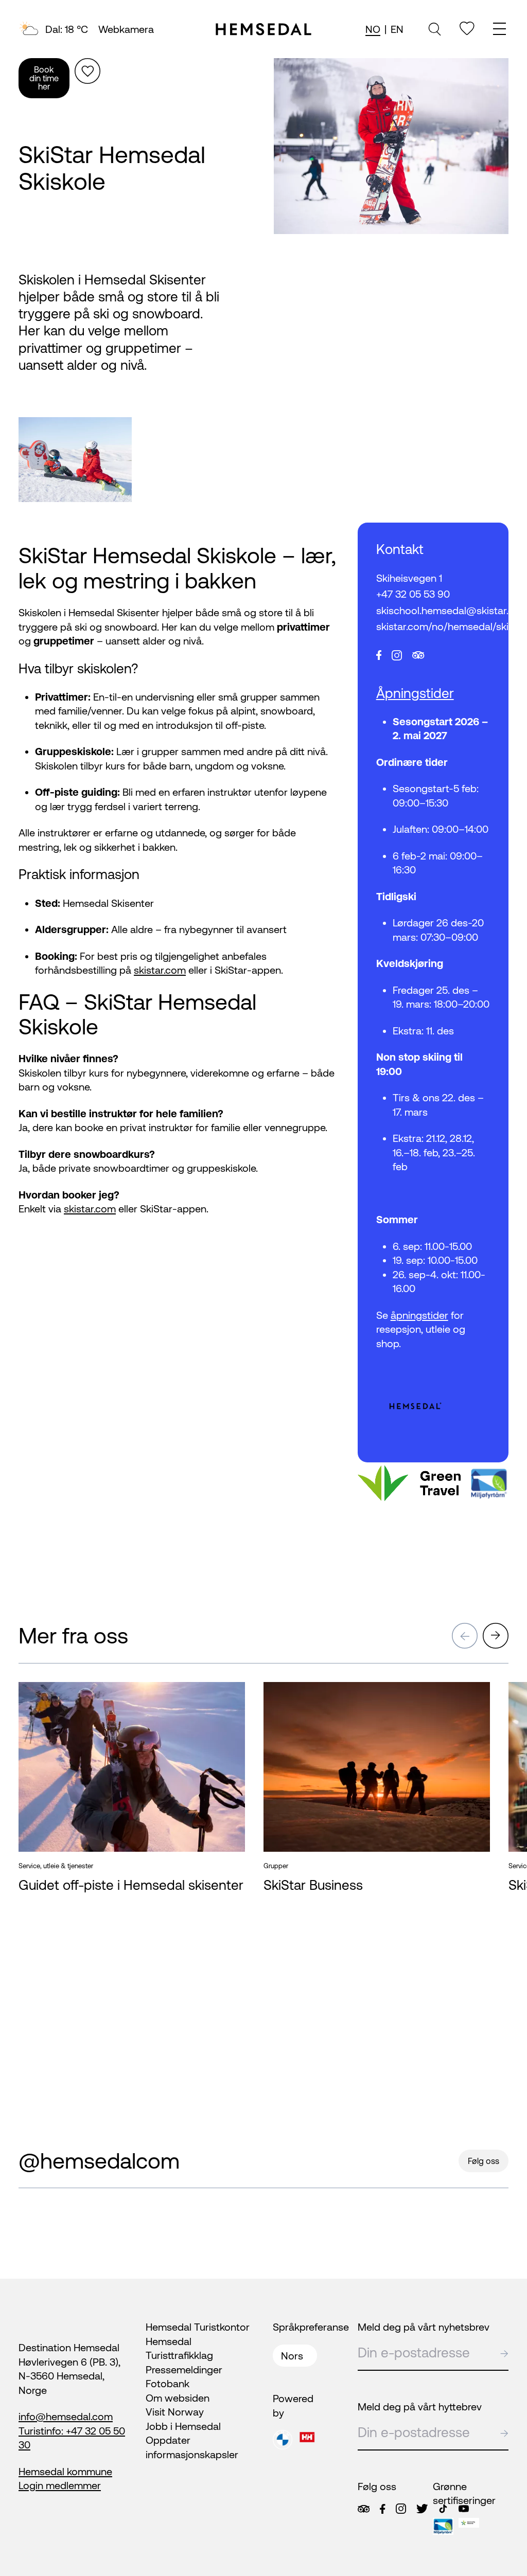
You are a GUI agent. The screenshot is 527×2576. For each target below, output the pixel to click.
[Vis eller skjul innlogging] (87, 71)
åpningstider (419, 1315)
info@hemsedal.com (66, 2416)
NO (373, 29)
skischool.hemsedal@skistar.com (433, 610)
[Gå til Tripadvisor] (364, 2509)
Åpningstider (415, 693)
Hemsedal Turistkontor (198, 2327)
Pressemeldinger (184, 2369)
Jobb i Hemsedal (183, 2426)
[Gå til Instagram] (401, 2509)
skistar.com (160, 970)
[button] (465, 1636)
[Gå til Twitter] (422, 2509)
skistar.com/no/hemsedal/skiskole (433, 626)
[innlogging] (467, 29)
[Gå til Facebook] (382, 2509)
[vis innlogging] (227, 1697)
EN (397, 29)
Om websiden (178, 2398)
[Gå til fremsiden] (263, 29)
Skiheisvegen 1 (409, 578)
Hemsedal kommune (65, 2471)
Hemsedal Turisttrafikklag (179, 2348)
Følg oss (484, 2161)
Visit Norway (175, 2412)
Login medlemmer (60, 2485)
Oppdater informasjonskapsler (192, 2447)
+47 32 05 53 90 (413, 594)
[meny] (501, 30)
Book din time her (44, 78)
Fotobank (168, 2383)
